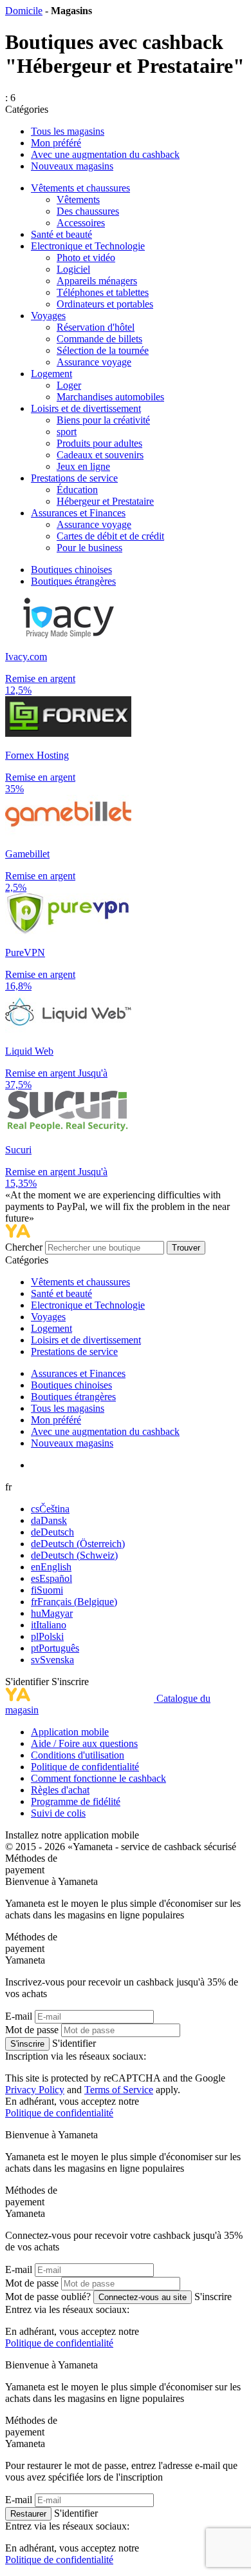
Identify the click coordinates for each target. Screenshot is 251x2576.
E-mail (19, 2016)
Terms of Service (119, 2090)
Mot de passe (32, 2030)
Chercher (25, 1247)
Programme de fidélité (76, 1801)
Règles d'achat (60, 1790)
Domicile (24, 11)
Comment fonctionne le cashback (98, 1778)
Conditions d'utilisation (78, 1755)
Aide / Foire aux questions (84, 1743)
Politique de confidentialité (85, 1767)
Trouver (186, 1248)
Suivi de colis (58, 1813)
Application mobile (70, 1732)
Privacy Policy (35, 2090)
